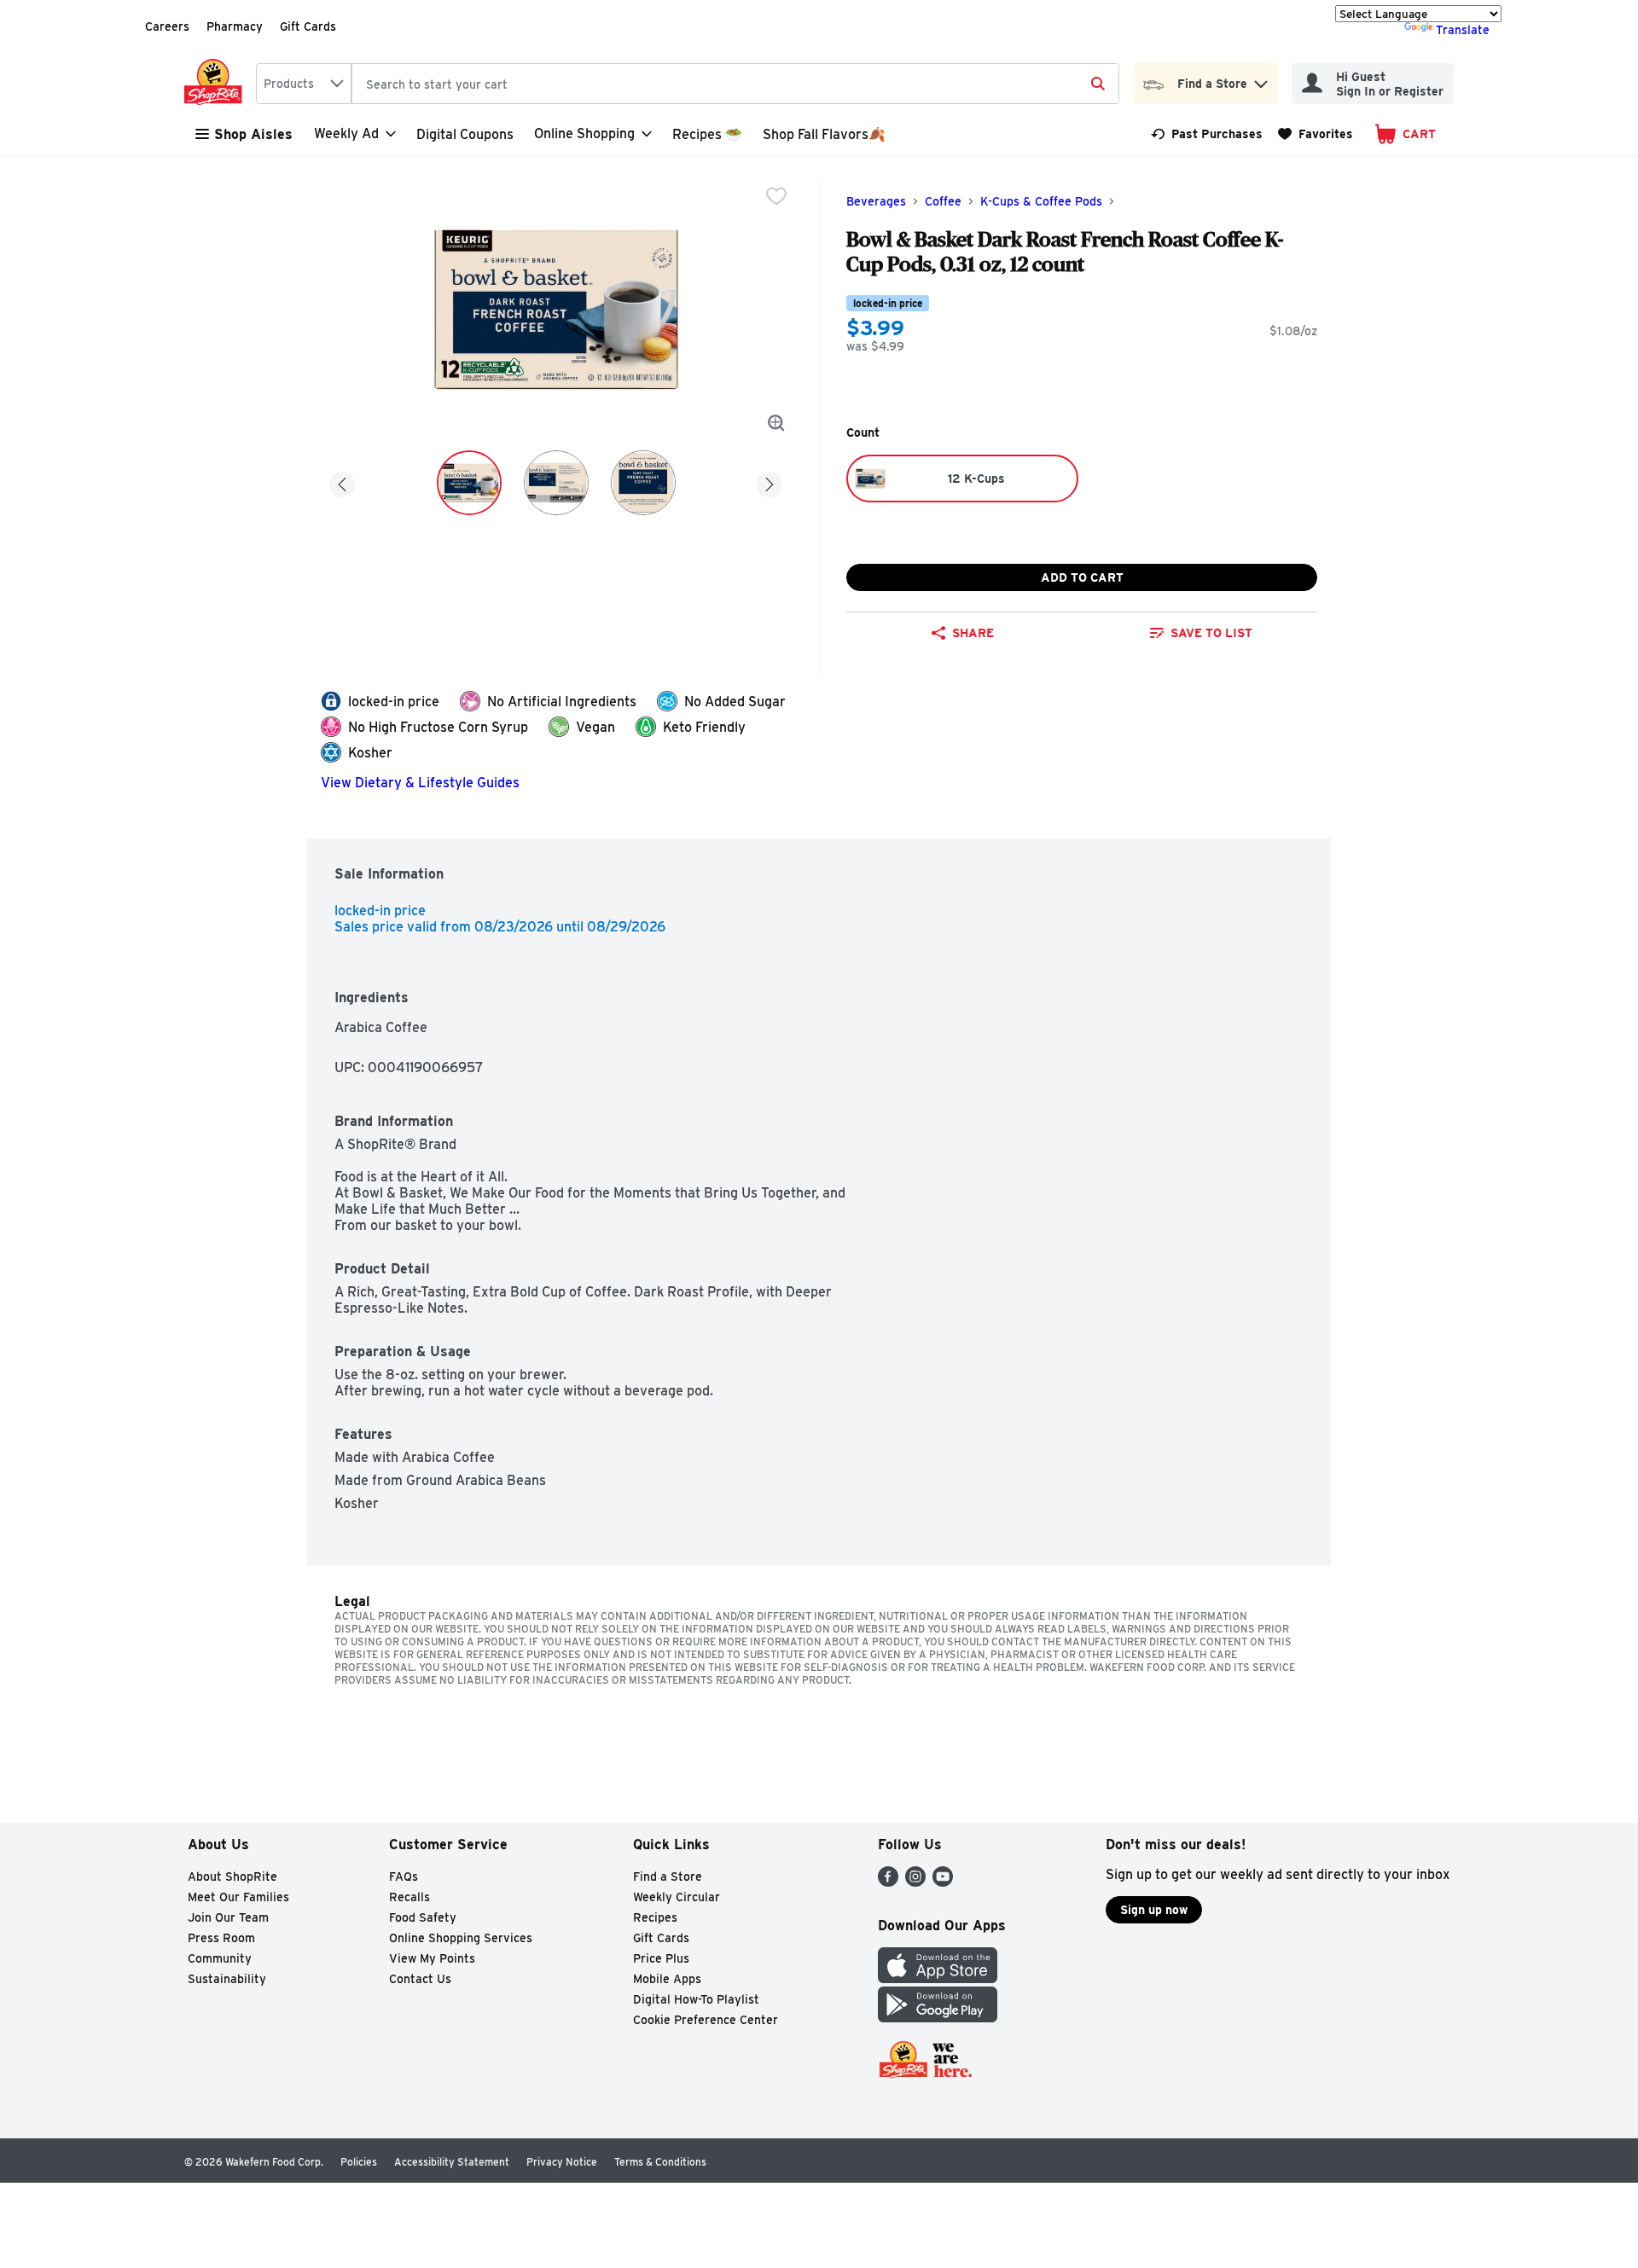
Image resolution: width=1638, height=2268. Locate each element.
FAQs (404, 1876)
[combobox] (304, 84)
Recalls (409, 1897)
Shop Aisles (253, 134)
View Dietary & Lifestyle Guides (420, 783)
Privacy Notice (562, 2162)
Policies (359, 2162)
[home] (217, 84)
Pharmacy (235, 26)
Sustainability (227, 1979)
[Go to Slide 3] (643, 483)
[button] (1261, 80)
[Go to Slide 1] (469, 483)
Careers (167, 26)
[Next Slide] (770, 481)
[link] (1207, 134)
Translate (1463, 30)
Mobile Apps (667, 1979)
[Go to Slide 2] (556, 483)
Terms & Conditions (660, 2162)
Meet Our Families (238, 1897)
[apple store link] (938, 1978)
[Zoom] (776, 423)
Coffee (943, 201)
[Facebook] (888, 1882)
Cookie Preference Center (706, 2020)
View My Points (432, 1958)
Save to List (1211, 633)
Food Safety (423, 1917)
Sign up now (1154, 1910)
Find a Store (668, 1876)
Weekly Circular (677, 1897)
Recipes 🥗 (707, 134)
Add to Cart (1082, 577)
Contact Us (420, 1979)
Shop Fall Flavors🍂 (824, 134)
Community (220, 1958)
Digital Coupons (465, 134)
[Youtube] (943, 1882)
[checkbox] (776, 196)
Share (973, 633)
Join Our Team (228, 1917)
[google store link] (938, 2018)
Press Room (221, 1938)
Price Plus (661, 1958)
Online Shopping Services (461, 1938)
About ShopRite (232, 1876)
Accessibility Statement (452, 2162)
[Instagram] (915, 1882)
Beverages (876, 201)
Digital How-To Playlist (696, 1999)
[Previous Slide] (342, 481)
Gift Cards (308, 26)
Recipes (655, 1917)
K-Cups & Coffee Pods (1041, 201)
